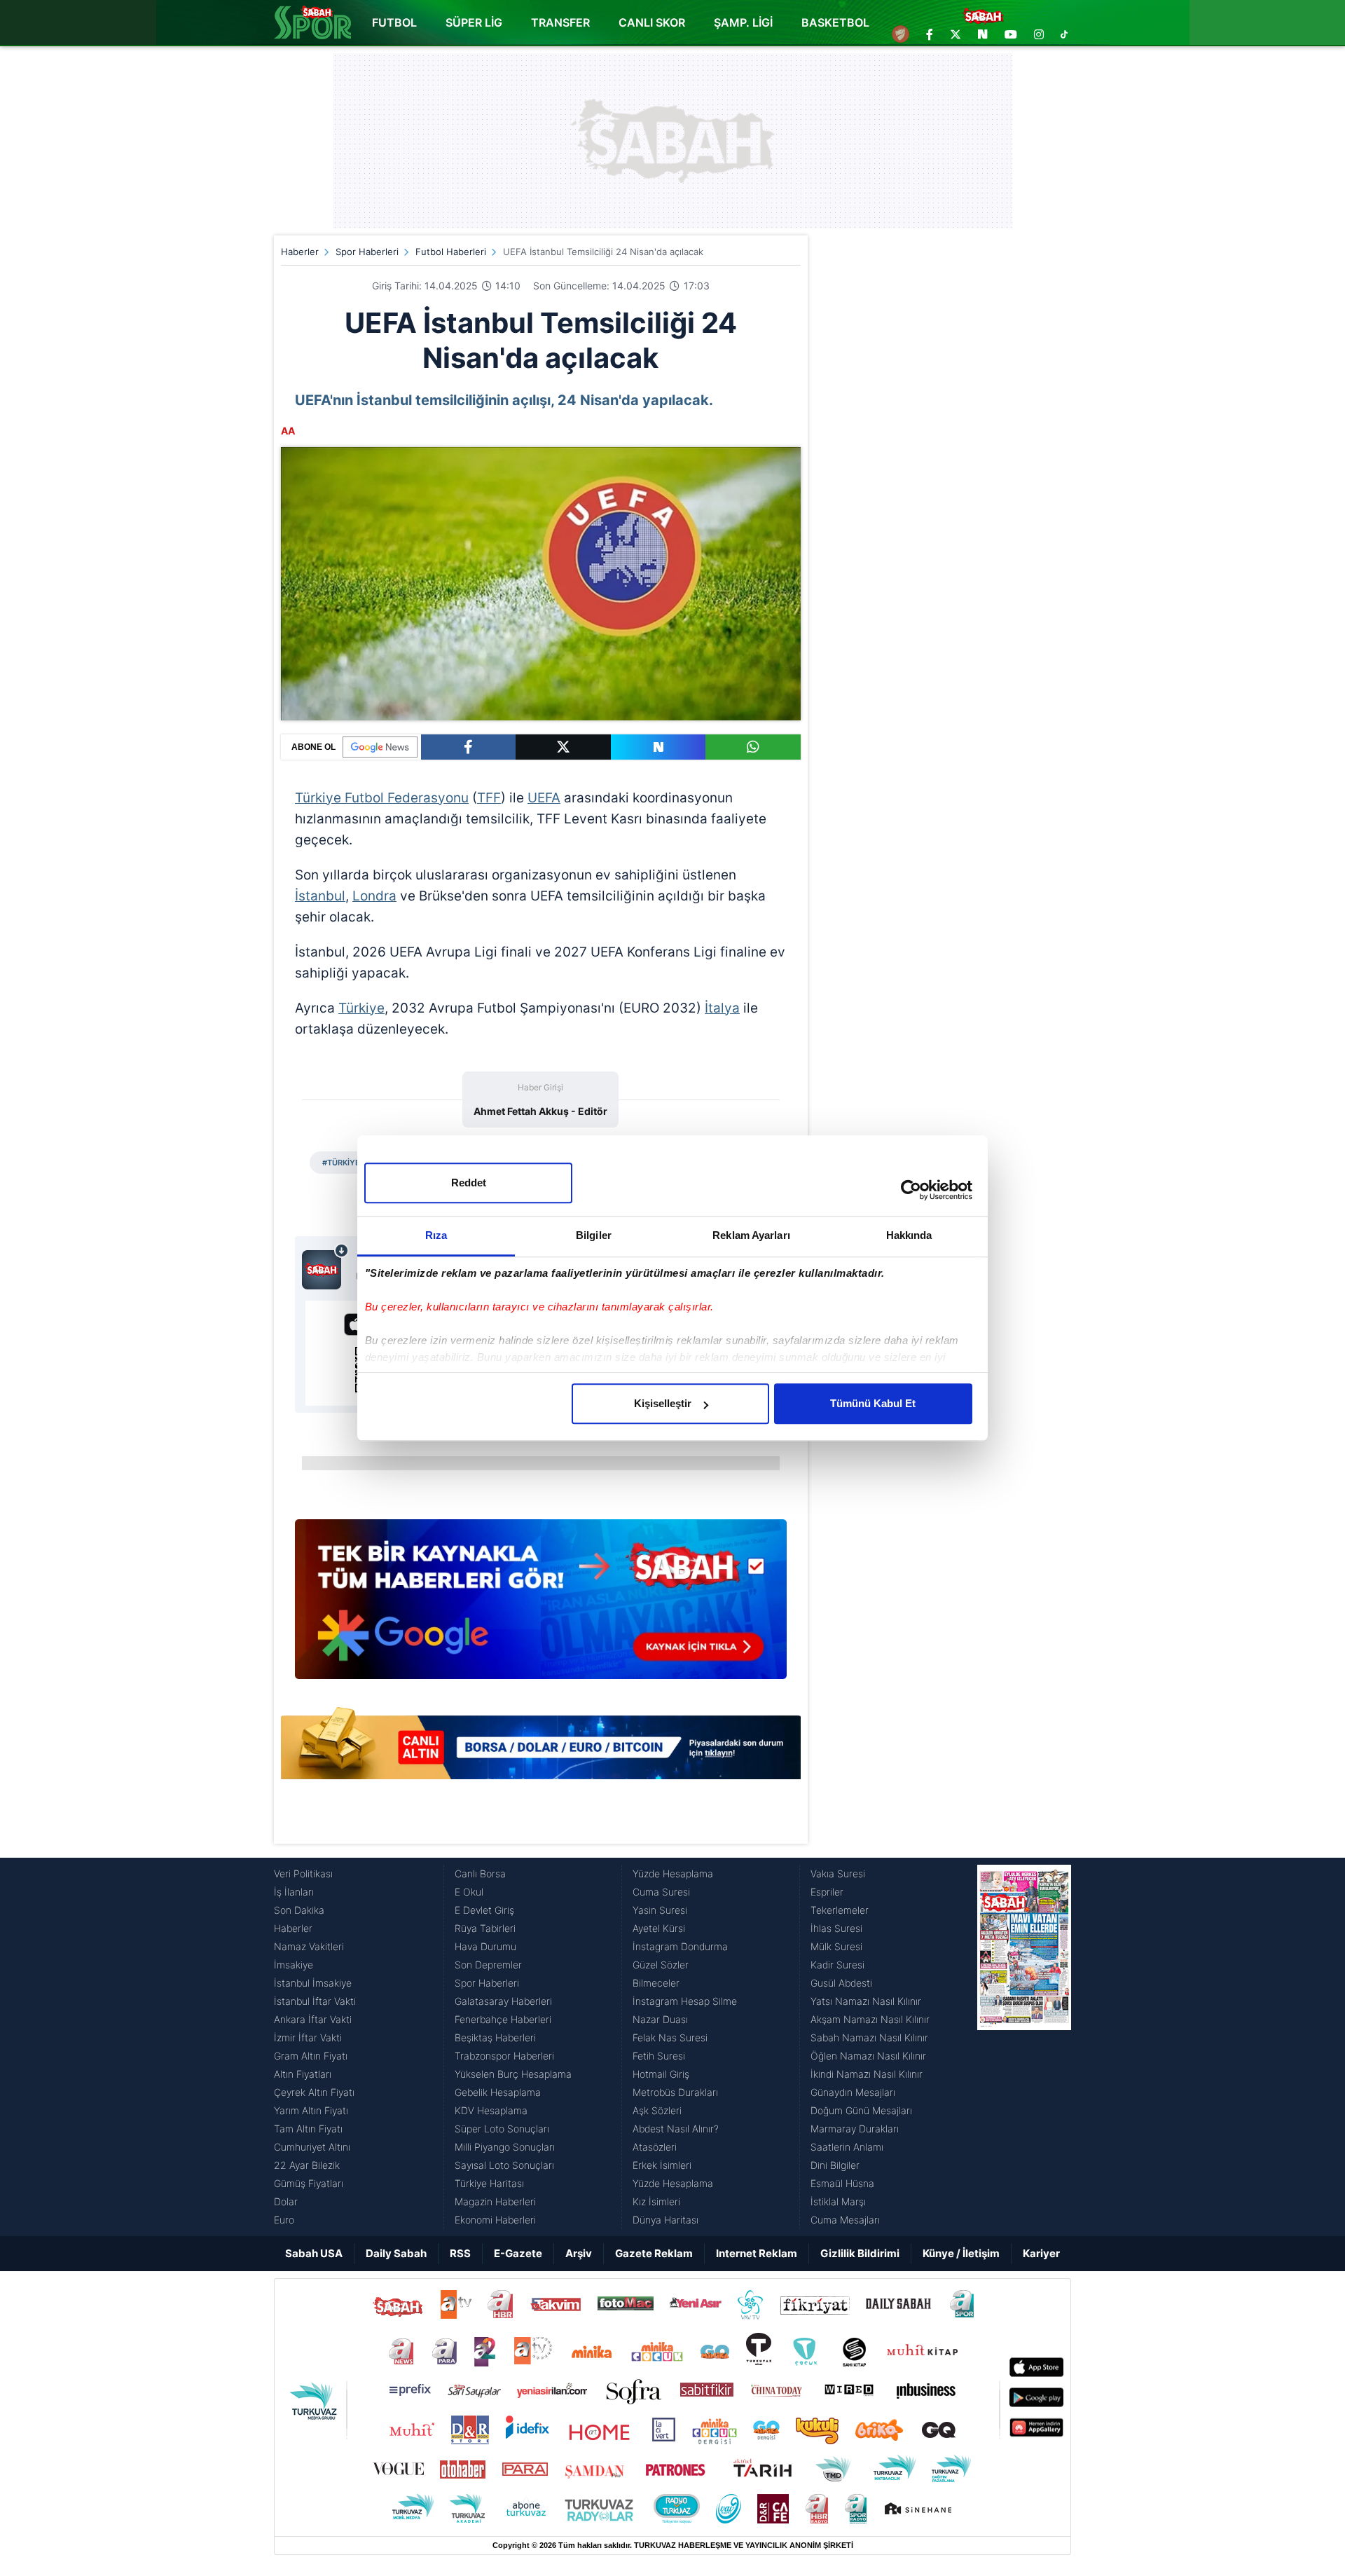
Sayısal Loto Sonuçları (504, 2165)
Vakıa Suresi (838, 1873)
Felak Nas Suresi (670, 2037)
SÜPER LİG (474, 22)
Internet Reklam (757, 2253)
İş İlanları (294, 1892)
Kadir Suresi (837, 1965)
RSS (460, 2253)
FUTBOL (394, 22)
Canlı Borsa (480, 1873)
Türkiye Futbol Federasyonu (382, 798)
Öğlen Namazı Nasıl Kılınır (868, 2056)
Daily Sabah (396, 2253)
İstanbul (320, 896)
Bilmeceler (656, 1983)
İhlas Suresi (836, 1928)
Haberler (300, 252)
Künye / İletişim (961, 2253)
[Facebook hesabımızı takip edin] (930, 34)
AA (288, 431)
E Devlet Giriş (484, 1910)
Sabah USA (314, 2253)
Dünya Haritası (665, 2220)
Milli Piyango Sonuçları (505, 2147)
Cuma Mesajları (845, 2220)
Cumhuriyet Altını (312, 2147)
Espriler (827, 1892)
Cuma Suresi (661, 1892)
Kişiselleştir (663, 1403)
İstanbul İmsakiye (313, 1983)
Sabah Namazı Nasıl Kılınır (869, 2037)
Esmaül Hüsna (842, 2183)
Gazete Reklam (654, 2253)
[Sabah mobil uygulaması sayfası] (325, 1266)
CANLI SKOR (652, 22)
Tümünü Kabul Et (873, 1403)
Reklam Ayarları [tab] (751, 1235)
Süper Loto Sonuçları (502, 2129)
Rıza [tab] (436, 1235)
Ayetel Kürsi (659, 1928)
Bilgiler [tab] (594, 1235)
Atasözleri (655, 2147)
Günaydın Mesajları (853, 2092)
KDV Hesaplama (491, 2110)
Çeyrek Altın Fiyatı (314, 2092)
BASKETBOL (835, 22)
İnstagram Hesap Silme (685, 2001)
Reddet (469, 1183)
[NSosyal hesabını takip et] (983, 34)
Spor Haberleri (367, 252)
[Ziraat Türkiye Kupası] (901, 34)
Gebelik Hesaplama (498, 2092)
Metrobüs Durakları (675, 2092)
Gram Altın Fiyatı (311, 2056)
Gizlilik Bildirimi (860, 2253)
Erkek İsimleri (662, 2165)
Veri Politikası (303, 1873)
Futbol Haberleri (451, 252)
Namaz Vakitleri (309, 1946)
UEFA (544, 798)
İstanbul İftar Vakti (315, 2001)
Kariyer (1041, 2253)
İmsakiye (294, 1965)
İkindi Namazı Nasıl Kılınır (867, 2074)
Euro (284, 2220)
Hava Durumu (485, 1946)
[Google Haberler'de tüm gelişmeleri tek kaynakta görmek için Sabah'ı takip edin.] (541, 1606)
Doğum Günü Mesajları (861, 2110)
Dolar (286, 2201)
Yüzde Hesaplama (673, 1873)
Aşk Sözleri (657, 2110)
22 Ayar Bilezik (307, 2165)
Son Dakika (299, 1910)
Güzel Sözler (661, 1965)
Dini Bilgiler (835, 2165)
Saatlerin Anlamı (847, 2147)
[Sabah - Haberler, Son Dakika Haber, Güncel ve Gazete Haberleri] (312, 22)
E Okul (469, 1892)
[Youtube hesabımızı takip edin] (1011, 34)
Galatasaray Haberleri (503, 2001)
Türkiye (361, 1008)
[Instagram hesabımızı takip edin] (1039, 34)
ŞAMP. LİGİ (743, 22)
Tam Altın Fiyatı (308, 2129)
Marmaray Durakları (855, 2129)
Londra (374, 896)
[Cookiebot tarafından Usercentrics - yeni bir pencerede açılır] (911, 1190)
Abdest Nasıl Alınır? (676, 2129)
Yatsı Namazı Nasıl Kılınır (866, 2001)
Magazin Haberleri (495, 2201)
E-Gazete (518, 2253)
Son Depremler (488, 1965)
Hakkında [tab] (909, 1235)
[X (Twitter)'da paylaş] (563, 747)
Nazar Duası (660, 2019)
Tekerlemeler (840, 1910)
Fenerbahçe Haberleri (503, 2019)
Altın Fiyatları (303, 2074)
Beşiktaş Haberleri (495, 2037)
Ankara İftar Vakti (313, 2019)
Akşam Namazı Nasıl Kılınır (870, 2019)
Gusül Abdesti (841, 1983)
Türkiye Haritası (489, 2183)
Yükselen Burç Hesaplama (513, 2074)
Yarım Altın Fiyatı (311, 2110)
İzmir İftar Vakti (308, 2037)
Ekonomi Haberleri (495, 2220)
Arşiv (579, 2253)
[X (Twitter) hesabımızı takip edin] (956, 34)
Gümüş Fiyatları (309, 2183)
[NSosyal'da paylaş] (658, 747)
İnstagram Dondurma (680, 1946)
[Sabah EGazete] (1024, 2047)
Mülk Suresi (836, 1946)
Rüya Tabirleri (485, 1928)
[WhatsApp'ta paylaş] (753, 747)
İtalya (722, 1008)
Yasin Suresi (660, 1910)
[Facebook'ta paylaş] (468, 747)
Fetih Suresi (659, 2056)
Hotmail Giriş (661, 2074)
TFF (489, 798)
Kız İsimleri (656, 2201)
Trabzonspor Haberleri (504, 2056)
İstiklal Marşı (838, 2201)
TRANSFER (560, 22)
